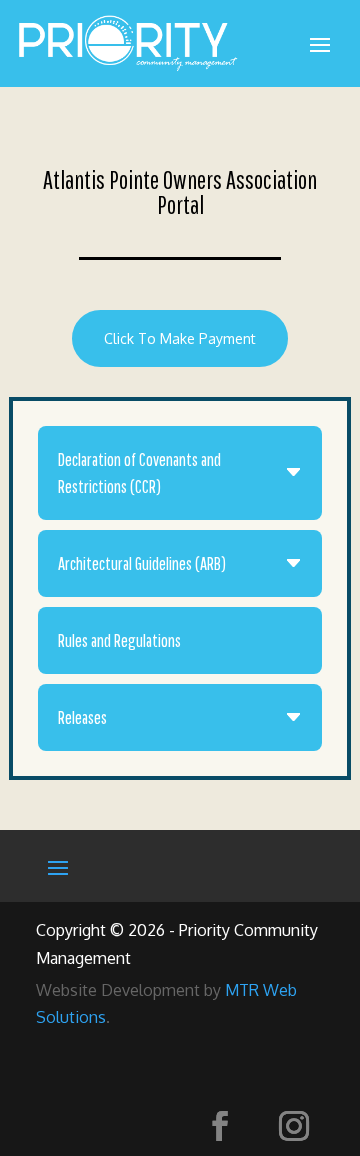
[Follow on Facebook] (220, 1126)
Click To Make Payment (180, 338)
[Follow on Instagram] (294, 1126)
